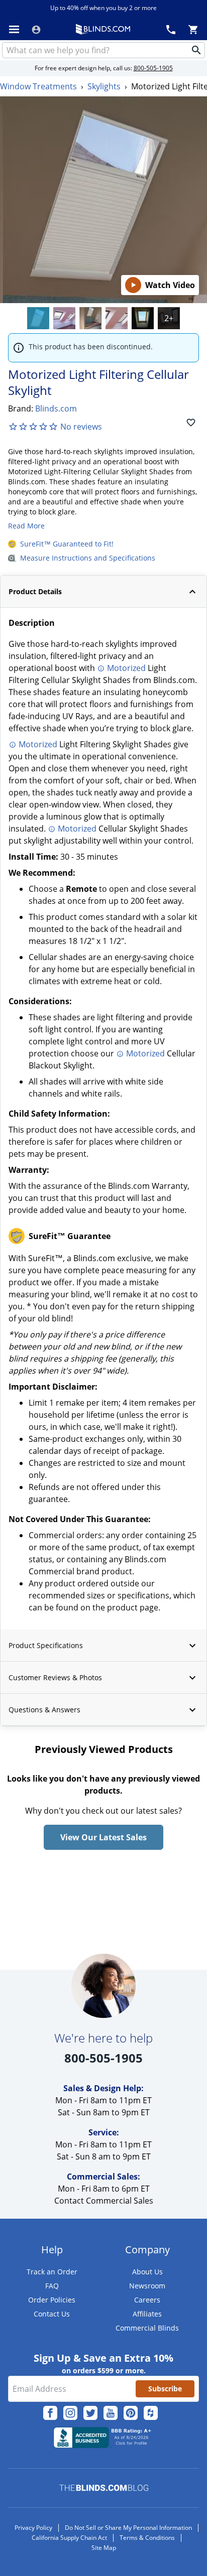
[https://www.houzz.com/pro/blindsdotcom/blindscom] (151, 2413)
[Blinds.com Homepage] (103, 29)
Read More (26, 526)
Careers (147, 2300)
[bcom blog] (104, 2488)
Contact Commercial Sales (104, 2201)
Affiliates (147, 2314)
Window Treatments (38, 86)
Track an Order (52, 2272)
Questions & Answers (44, 1710)
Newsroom (147, 2286)
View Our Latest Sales (103, 1837)
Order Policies (52, 2300)
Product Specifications (46, 1645)
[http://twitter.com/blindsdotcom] (90, 2413)
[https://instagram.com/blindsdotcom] (70, 2413)
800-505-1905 (153, 68)
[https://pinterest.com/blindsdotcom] (131, 2413)
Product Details (35, 591)
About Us (147, 2272)
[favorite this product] (191, 423)
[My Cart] (193, 29)
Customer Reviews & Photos (55, 1677)
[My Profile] (36, 30)
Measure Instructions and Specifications (88, 558)
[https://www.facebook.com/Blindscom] (50, 2413)
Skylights (104, 86)
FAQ (52, 2286)
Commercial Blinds (147, 2328)
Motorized (126, 668)
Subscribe (165, 2389)
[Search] (196, 50)
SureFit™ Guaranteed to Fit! (67, 544)
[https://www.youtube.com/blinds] (111, 2413)
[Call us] (171, 29)
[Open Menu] (14, 29)
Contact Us (52, 2314)
